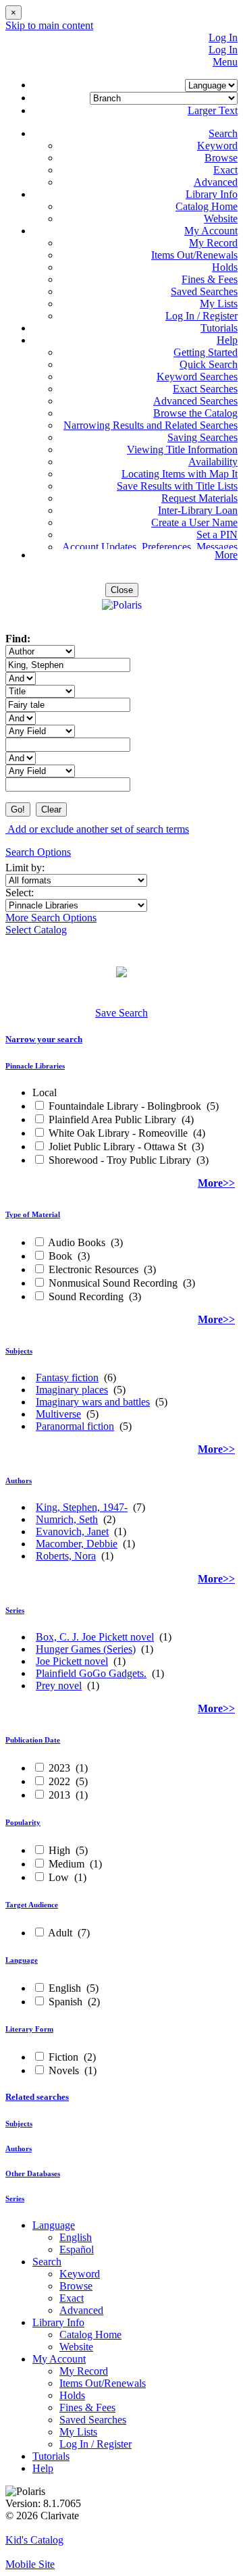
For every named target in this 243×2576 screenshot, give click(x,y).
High (59, 1850)
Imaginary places (72, 1390)
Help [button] (227, 340)
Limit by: (26, 868)
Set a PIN (217, 535)
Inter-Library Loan (198, 510)
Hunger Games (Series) (86, 1649)
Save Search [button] (122, 1013)
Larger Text (213, 110)
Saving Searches (202, 437)
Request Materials (199, 498)
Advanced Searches (195, 401)
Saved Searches (204, 291)
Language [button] (22, 1960)
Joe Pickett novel (72, 1661)
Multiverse (58, 1414)
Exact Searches (205, 389)
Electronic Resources (93, 1269)
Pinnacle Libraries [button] (35, 1066)
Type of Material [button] (33, 1214)
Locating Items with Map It (180, 474)
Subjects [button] (19, 1351)
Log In (223, 37)
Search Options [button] (38, 852)
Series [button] (15, 1610)
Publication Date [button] (33, 1740)
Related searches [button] (37, 2097)
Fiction (63, 2057)
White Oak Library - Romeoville (118, 1133)
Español (77, 2249)
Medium (66, 1864)
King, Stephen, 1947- (82, 1507)
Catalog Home (207, 206)
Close (122, 590)
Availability (213, 462)
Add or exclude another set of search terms (97, 829)
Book (60, 1256)
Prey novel (59, 1685)
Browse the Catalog (195, 413)
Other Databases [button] (33, 2173)
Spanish (65, 2002)
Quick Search (209, 364)
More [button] (226, 555)
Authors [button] (19, 1480)
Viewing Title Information (182, 449)
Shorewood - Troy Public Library (120, 1160)
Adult (60, 1933)
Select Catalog (36, 930)
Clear (51, 809)
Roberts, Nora (66, 1556)
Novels (64, 2070)
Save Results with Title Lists (177, 486)
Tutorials (219, 328)
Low (59, 1877)
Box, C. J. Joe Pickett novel (95, 1637)
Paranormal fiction (75, 1426)
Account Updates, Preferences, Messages (150, 547)
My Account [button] (211, 231)
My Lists (219, 304)
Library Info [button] (212, 194)
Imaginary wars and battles (93, 1402)
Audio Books (77, 1242)
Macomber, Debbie (77, 1544)
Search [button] (223, 133)
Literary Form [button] (29, 2029)
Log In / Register (201, 316)
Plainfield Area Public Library (112, 1119)
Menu (225, 62)
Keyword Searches (197, 377)
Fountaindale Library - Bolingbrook (125, 1106)
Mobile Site (30, 2564)
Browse (221, 158)
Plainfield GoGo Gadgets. (91, 1673)
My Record (213, 243)
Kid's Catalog (34, 2540)
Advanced (216, 182)
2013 (59, 1795)
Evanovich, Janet (72, 1531)
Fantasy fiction (67, 1377)
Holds (225, 267)
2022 (59, 1781)
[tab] (122, 1039)
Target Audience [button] (32, 1905)
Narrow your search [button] (44, 1039)
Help (43, 2468)
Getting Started (206, 352)
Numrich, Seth (67, 1519)
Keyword (217, 146)
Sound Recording (86, 1296)
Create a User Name (194, 522)
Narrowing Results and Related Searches (151, 425)
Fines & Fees (210, 279)
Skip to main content (49, 25)
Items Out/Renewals (194, 255)
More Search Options (51, 918)
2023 (59, 1768)
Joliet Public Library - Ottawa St (117, 1147)
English (65, 1988)
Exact (225, 170)
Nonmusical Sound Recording (113, 1283)
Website (221, 218)
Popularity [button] (23, 1822)
